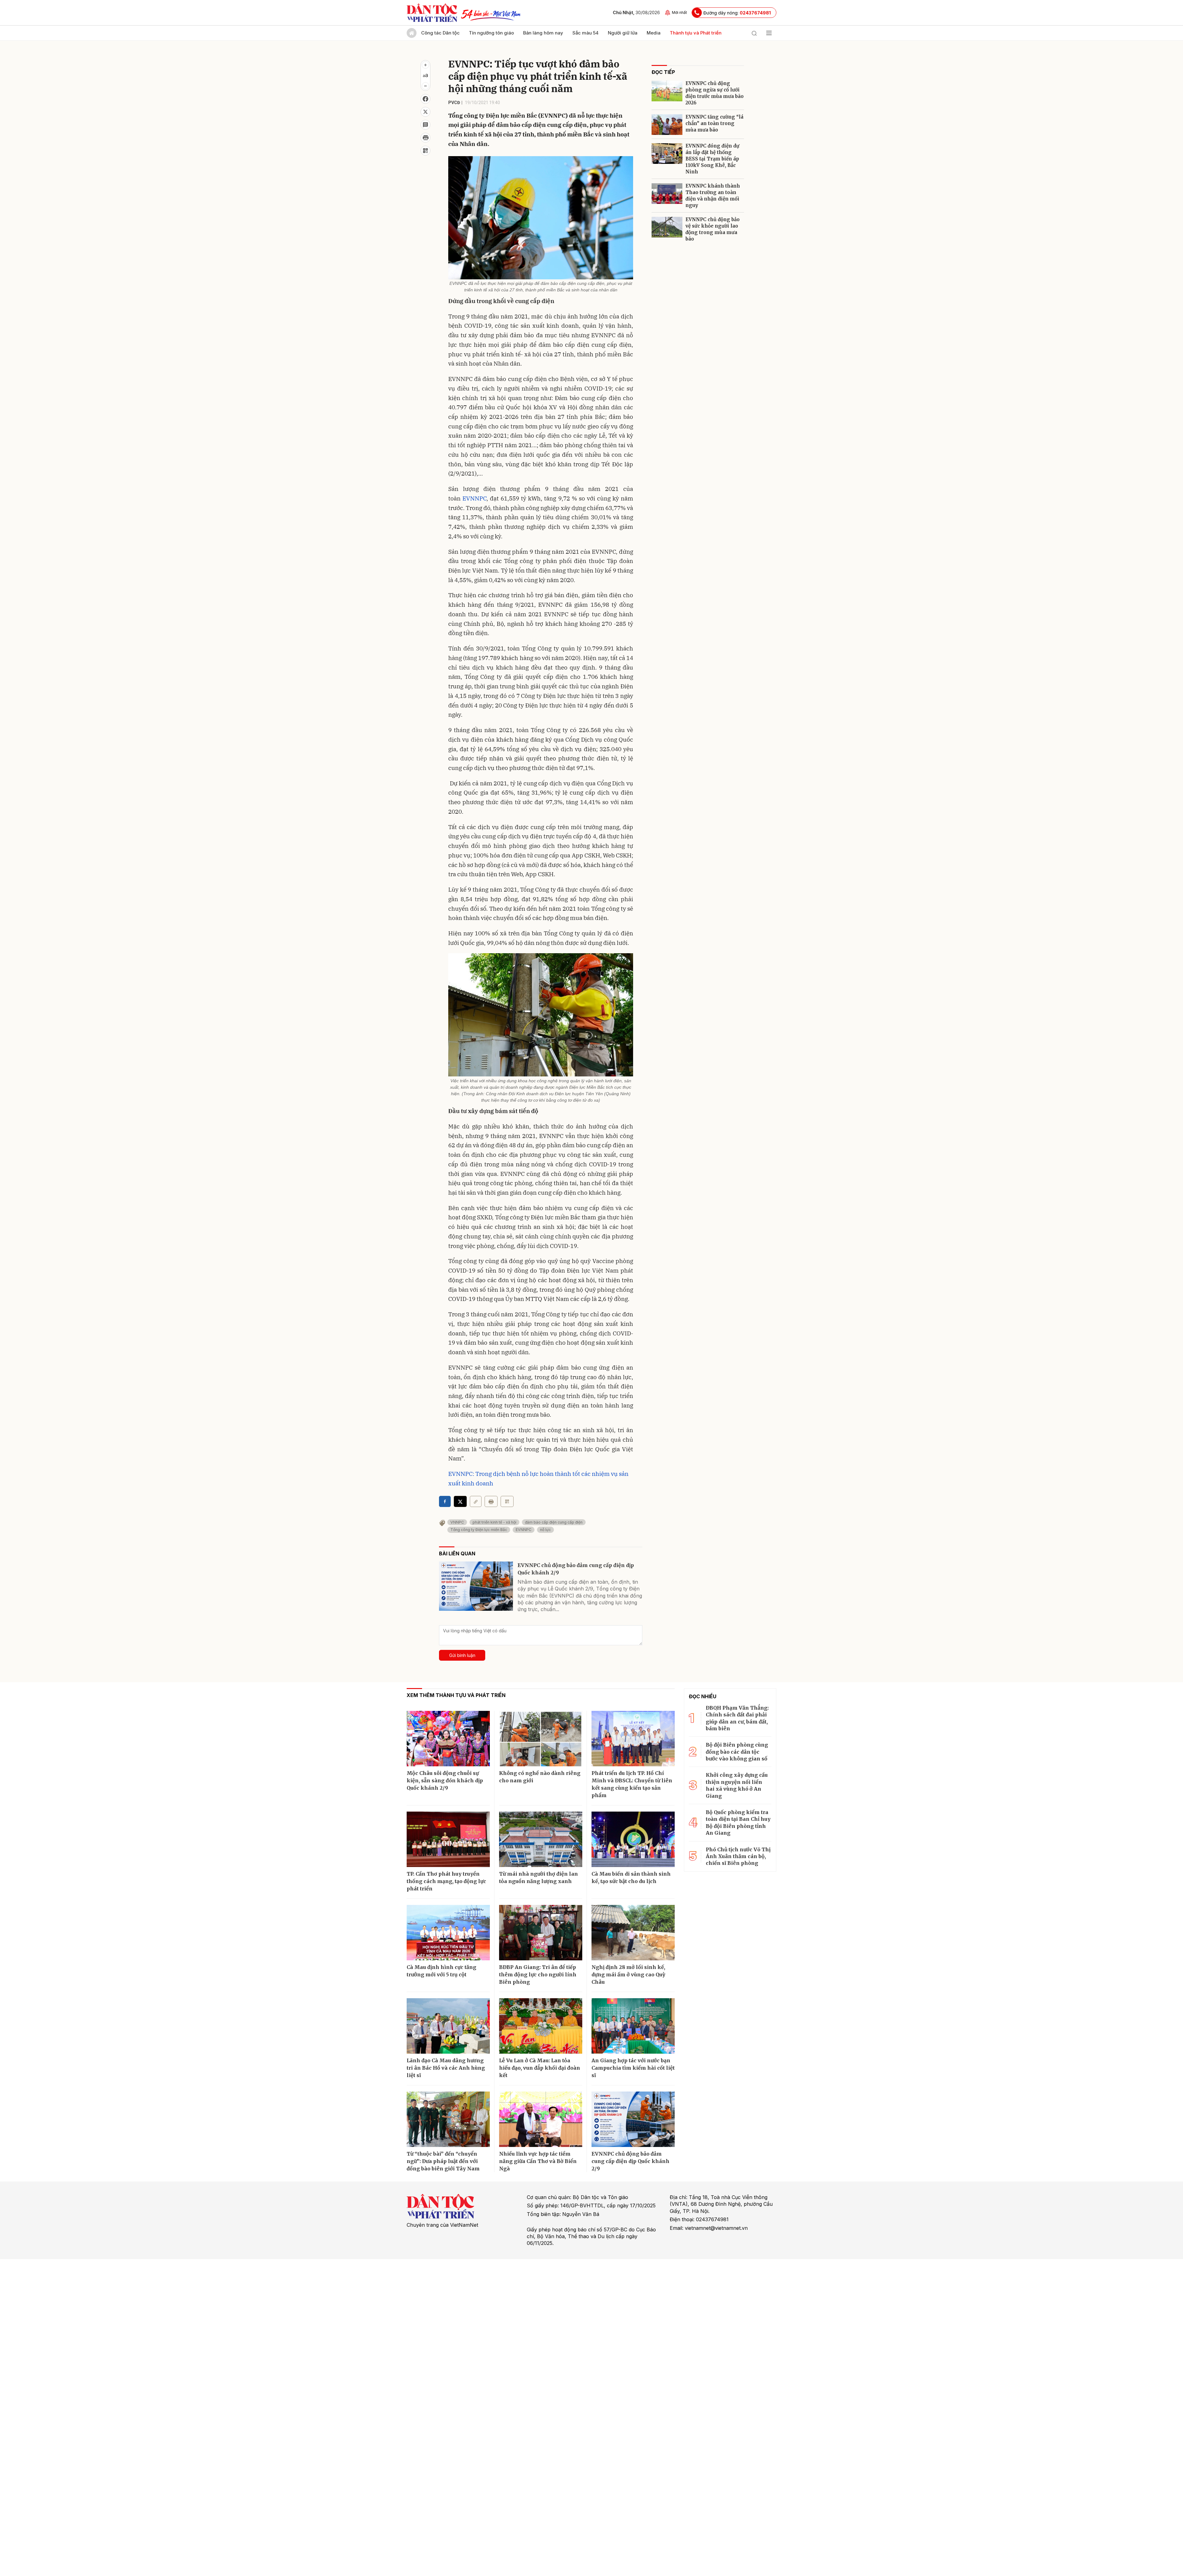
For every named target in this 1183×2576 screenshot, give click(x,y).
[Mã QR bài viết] (425, 151)
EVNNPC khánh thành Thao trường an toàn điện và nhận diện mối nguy (713, 196)
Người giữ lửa (623, 33)
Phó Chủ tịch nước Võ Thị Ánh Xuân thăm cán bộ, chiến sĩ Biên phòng (738, 1856)
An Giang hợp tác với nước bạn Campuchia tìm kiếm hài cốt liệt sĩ (633, 2068)
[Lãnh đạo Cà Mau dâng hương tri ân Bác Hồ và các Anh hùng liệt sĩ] (448, 2026)
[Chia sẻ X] (460, 1501)
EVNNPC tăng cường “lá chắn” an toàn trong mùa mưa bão (714, 123)
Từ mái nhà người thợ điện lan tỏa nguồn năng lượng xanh (539, 1877)
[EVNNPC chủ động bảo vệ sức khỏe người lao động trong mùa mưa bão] (667, 227)
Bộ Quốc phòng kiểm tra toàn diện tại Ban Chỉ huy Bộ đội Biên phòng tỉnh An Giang (738, 1823)
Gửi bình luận (462, 1655)
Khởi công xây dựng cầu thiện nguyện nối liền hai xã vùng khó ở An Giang (737, 1785)
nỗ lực (545, 1530)
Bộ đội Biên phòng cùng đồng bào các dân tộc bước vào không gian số (737, 1752)
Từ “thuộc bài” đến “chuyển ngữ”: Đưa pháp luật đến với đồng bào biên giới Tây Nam (443, 2161)
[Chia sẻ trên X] (425, 112)
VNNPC (457, 1522)
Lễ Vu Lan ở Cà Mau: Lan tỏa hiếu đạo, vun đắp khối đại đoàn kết (540, 2068)
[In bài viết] (425, 138)
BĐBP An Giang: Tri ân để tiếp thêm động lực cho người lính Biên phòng (538, 1975)
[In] (491, 1501)
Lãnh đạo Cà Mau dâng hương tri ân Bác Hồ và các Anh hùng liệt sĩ (446, 2068)
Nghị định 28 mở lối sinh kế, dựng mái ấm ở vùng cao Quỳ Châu (628, 1975)
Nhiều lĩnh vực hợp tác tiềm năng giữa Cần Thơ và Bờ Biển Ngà (538, 2161)
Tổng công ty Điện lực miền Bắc (479, 1530)
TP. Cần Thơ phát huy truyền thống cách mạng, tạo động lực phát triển (446, 1881)
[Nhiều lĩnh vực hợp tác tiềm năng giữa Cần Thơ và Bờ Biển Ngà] (541, 2119)
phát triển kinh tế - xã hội (494, 1522)
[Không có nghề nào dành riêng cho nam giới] (541, 1739)
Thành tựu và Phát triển (696, 33)
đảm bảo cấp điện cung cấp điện (554, 1522)
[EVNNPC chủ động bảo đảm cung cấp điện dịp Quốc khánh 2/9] (476, 1586)
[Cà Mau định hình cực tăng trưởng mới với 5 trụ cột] (448, 1933)
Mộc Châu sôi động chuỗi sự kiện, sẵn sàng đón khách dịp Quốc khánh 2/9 (445, 1780)
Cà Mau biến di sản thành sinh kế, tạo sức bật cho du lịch (631, 1877)
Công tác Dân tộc (440, 33)
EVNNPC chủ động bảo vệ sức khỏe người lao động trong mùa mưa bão (713, 229)
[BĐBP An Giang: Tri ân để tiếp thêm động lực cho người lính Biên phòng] (541, 1933)
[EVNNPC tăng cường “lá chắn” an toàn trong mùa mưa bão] (667, 125)
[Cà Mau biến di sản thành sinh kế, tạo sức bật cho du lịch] (633, 1839)
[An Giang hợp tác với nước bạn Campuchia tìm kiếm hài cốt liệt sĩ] (633, 2026)
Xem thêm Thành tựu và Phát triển (456, 1695)
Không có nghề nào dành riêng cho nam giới (540, 1777)
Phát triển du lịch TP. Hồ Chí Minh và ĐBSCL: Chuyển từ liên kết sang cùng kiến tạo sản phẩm (632, 1784)
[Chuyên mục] (769, 33)
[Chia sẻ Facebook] (425, 99)
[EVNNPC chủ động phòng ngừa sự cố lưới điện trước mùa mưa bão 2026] (667, 91)
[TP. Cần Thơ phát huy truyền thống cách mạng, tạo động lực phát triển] (448, 1839)
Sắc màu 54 (585, 33)
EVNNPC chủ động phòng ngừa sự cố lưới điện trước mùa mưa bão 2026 (715, 93)
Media (654, 33)
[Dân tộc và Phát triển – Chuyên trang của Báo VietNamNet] (432, 13)
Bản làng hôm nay (543, 33)
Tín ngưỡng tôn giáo (491, 33)
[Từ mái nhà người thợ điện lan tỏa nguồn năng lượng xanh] (541, 1839)
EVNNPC (474, 498)
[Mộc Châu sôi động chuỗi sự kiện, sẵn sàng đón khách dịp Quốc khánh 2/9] (448, 1739)
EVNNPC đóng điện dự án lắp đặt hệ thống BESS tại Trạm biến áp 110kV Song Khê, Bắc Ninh (712, 159)
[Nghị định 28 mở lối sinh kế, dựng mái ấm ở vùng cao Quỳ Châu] (633, 1933)
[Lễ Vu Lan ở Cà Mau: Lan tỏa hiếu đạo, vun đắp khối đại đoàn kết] (541, 2026)
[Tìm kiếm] (754, 33)
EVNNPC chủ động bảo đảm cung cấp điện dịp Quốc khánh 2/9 (576, 1569)
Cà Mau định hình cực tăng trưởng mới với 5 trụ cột (441, 1971)
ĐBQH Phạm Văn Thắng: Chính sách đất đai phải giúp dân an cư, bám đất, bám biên (737, 1718)
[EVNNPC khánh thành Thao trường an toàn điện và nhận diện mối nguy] (667, 194)
